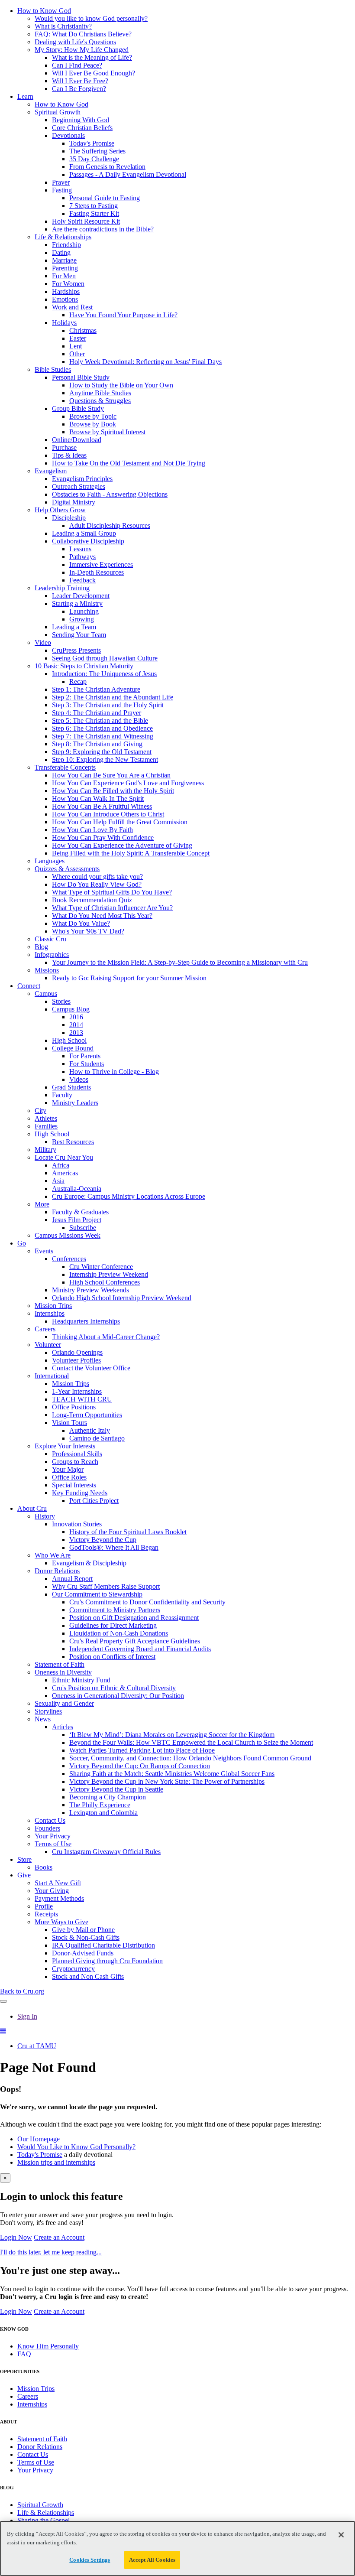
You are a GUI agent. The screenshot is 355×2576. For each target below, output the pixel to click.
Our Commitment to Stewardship (97, 1594)
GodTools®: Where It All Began (114, 1547)
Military (45, 1150)
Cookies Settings (90, 2560)
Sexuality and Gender (64, 1703)
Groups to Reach (75, 1462)
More (42, 1204)
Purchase (64, 447)
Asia (58, 1181)
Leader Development (81, 596)
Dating (61, 252)
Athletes (46, 1118)
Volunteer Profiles (76, 1360)
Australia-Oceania (77, 1189)
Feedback (82, 580)
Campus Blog (71, 1009)
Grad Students (71, 1087)
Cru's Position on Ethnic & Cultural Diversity (114, 1688)
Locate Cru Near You (64, 1157)
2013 (76, 1033)
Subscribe (83, 1228)
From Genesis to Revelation (107, 167)
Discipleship (69, 518)
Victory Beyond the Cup (103, 1540)
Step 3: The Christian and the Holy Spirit (108, 705)
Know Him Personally (48, 2346)
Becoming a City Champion (108, 1797)
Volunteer (48, 1345)
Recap (78, 681)
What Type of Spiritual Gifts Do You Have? (112, 892)
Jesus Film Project (77, 1220)
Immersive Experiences (101, 564)
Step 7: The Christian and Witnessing (103, 736)
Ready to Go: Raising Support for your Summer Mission (129, 978)
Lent (76, 346)
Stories (61, 1001)
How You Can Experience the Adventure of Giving (122, 845)
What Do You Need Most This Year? (102, 916)
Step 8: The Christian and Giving (97, 744)
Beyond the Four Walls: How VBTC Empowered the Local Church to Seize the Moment (191, 1742)
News (43, 1719)
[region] (177, 2548)
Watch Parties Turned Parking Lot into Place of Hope (142, 1750)
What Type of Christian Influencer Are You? (112, 908)
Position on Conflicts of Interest (112, 1657)
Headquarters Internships (86, 1321)
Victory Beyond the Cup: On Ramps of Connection (140, 1766)
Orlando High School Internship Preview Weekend (122, 1298)
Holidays (64, 323)
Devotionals (68, 135)
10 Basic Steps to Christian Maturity (84, 666)
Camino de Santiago (97, 1438)
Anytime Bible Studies (100, 393)
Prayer (61, 182)
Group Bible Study (78, 408)
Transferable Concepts (65, 767)
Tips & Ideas (69, 455)
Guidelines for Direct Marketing (113, 1625)
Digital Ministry (74, 502)
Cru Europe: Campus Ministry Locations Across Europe (129, 1196)
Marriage (64, 260)
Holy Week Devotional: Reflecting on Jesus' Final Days (145, 362)
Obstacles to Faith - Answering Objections (110, 494)
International (52, 1376)
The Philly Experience (100, 1805)
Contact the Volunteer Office (91, 1368)
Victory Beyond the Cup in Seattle (116, 1789)
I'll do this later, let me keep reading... (51, 2252)
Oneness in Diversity (63, 1672)
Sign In (27, 2016)
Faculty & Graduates (80, 1212)
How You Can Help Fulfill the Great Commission (120, 822)
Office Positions (74, 1407)
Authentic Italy (90, 1430)
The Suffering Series (97, 151)
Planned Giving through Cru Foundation (107, 1961)
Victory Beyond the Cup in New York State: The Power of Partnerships (167, 1781)
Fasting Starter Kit (94, 213)
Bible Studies (53, 369)
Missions (47, 970)
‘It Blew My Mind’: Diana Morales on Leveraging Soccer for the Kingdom (172, 1735)
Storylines (48, 1711)
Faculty (62, 1095)
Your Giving (52, 1891)
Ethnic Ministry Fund (81, 1680)
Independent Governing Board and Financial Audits (140, 1649)
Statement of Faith (60, 1664)
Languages (50, 861)
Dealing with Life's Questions (75, 42)
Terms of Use (53, 1844)
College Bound (73, 1048)
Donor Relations (57, 1571)
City (40, 1111)
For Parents (85, 1056)
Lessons (80, 549)
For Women (68, 284)
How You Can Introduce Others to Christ (108, 814)
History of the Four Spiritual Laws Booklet (128, 1532)
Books (44, 1867)
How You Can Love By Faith (92, 830)
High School (69, 1040)
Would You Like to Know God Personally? (76, 2147)
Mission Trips (53, 1306)
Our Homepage (39, 2139)
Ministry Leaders (75, 1103)
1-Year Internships (77, 1391)
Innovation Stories (77, 1524)
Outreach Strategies (79, 486)
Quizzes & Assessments (67, 869)
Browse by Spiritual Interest (107, 432)
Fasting (62, 190)
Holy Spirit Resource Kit (86, 221)
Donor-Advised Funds (83, 1953)
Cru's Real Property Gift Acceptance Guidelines (135, 1641)
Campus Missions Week (68, 1235)
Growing (82, 619)
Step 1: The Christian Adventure (96, 689)
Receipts (46, 1914)
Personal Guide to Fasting (105, 198)
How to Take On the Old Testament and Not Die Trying (129, 463)
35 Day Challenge (94, 159)
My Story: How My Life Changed (82, 50)
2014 (76, 1025)
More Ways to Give (61, 1922)
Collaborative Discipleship (88, 541)
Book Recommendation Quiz (92, 900)
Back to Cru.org (22, 1991)
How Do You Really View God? (97, 884)
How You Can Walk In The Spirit (98, 798)
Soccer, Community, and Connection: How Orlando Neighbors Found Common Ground (190, 1758)
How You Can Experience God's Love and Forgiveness (128, 783)
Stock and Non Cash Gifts (88, 1976)
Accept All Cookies (152, 2560)
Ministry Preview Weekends (90, 1290)
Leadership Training (62, 588)
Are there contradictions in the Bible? (103, 229)
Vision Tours (69, 1423)
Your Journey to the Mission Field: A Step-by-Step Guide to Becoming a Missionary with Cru (180, 962)
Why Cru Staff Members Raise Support (106, 1586)
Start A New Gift (58, 1883)
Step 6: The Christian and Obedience (102, 728)
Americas (65, 1173)
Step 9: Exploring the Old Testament (102, 752)
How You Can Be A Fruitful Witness (102, 806)
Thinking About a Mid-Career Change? (106, 1337)
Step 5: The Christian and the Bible (100, 720)
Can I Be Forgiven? (79, 89)
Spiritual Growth (58, 112)
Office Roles (69, 1477)
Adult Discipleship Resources (110, 525)
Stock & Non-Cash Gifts (86, 1937)
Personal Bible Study (81, 377)
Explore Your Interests (65, 1446)
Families (46, 1126)
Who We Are (53, 1555)
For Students (87, 1064)
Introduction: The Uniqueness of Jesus (104, 674)
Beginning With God (81, 120)
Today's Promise (92, 143)
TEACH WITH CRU (82, 1399)
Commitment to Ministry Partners (115, 1610)
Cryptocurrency (73, 1969)
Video (43, 642)
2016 (76, 1017)
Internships (50, 1313)
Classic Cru (50, 939)
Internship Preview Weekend (109, 1274)
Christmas (83, 330)
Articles (63, 1727)
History (45, 1516)
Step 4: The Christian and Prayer (97, 713)
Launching (84, 611)
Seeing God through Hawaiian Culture (105, 658)
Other (77, 354)
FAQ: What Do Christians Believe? (83, 34)
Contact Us (50, 1820)
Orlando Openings (77, 1352)
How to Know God (61, 104)
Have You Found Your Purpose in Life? (123, 315)
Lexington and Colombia (103, 1813)
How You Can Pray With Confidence (103, 838)
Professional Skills (77, 1454)
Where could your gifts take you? (97, 877)
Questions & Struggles (100, 401)
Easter (78, 338)
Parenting (65, 268)
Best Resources (73, 1142)
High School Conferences (105, 1282)
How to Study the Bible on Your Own (121, 385)
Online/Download (77, 440)
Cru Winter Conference (101, 1267)
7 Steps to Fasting (94, 206)
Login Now (16, 2237)
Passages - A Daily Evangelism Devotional (128, 174)
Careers (45, 1329)
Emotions (65, 299)
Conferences (69, 1259)
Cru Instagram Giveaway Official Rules (106, 1852)
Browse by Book (93, 424)
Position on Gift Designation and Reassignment (134, 1618)
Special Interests (74, 1485)
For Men (64, 276)
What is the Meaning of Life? (92, 57)
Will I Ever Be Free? (80, 81)
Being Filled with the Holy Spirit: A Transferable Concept (131, 853)
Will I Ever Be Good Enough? (94, 73)
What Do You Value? (81, 923)
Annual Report (72, 1579)
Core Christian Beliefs (82, 128)
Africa (61, 1165)
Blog (41, 947)
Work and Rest (72, 307)
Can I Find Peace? (77, 65)
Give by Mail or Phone (83, 1930)
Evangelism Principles (82, 479)
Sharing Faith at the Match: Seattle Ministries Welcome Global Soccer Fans (172, 1774)
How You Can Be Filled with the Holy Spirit (113, 791)
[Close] (341, 2535)
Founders (47, 1828)
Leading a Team (74, 627)
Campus (46, 994)
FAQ (24, 2354)
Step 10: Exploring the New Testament (105, 759)
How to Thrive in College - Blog (114, 1072)
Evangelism (51, 471)
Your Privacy (53, 1836)
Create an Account (59, 2237)
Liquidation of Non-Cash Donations (119, 1633)
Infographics (52, 955)
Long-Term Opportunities (87, 1415)
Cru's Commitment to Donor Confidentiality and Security (147, 1602)
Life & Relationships (63, 237)
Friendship (66, 245)
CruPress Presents (76, 650)
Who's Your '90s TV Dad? (88, 931)
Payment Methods (59, 1898)
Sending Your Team (79, 635)
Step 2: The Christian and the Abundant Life (113, 697)
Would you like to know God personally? (91, 18)
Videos (79, 1079)
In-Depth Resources (97, 572)
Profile (44, 1906)
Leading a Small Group (84, 533)
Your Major (68, 1469)
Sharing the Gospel (44, 2520)
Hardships (66, 291)
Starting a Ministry (77, 603)
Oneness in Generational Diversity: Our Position (118, 1696)
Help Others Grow (60, 510)
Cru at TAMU (37, 2046)
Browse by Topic (93, 416)
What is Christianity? (63, 26)
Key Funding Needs (80, 1493)
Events (44, 1251)
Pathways (82, 557)
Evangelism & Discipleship (89, 1563)
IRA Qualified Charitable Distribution (103, 1945)
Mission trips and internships (56, 2162)
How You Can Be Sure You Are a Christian (111, 775)
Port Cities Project (94, 1501)
